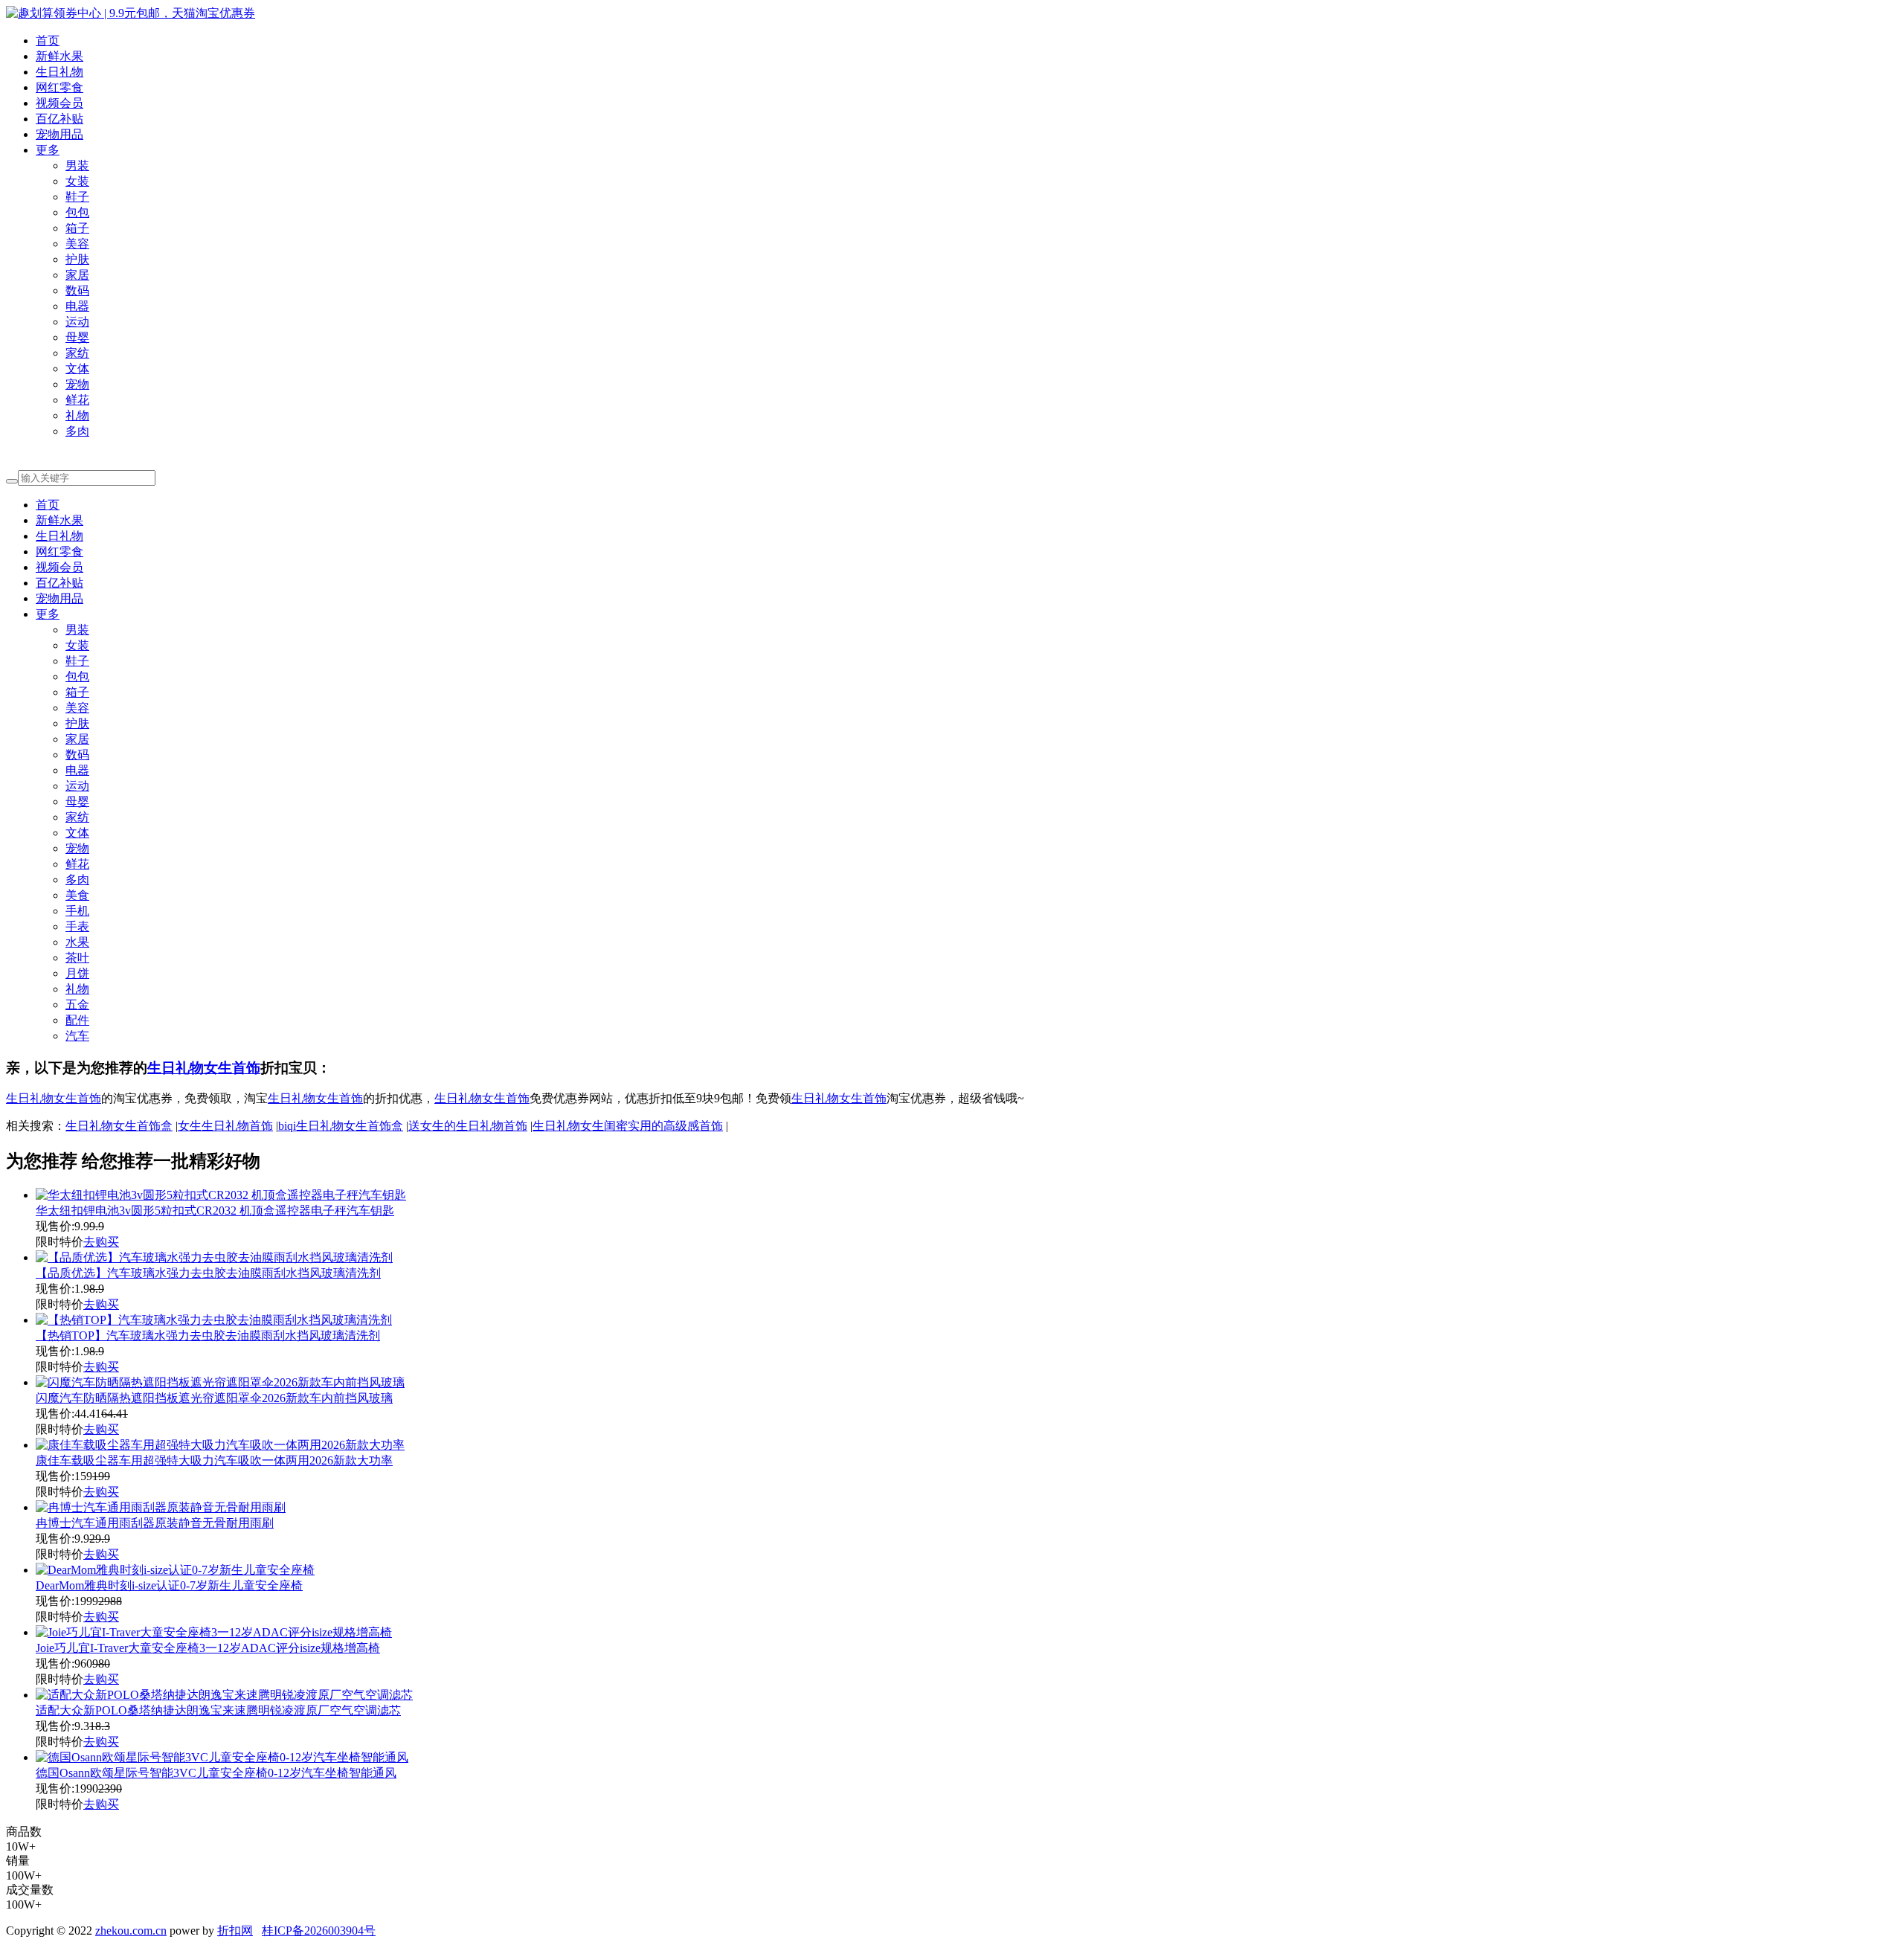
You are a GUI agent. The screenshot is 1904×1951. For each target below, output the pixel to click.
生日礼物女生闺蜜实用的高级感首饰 (628, 1126)
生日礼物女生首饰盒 (119, 1126)
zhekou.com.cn (131, 1931)
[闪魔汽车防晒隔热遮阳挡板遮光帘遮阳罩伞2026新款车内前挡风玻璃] (220, 1382)
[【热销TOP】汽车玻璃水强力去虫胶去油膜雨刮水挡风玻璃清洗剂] (214, 1320)
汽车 (77, 1036)
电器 (77, 306)
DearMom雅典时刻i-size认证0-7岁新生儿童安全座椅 (169, 1585)
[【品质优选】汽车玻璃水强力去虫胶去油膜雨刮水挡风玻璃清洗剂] (214, 1257)
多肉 (77, 431)
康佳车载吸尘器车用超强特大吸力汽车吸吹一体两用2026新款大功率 (214, 1460)
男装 (77, 165)
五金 (77, 1005)
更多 (48, 150)
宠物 (77, 384)
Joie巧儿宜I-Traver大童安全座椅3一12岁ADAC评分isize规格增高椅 (208, 1648)
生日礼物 (59, 72)
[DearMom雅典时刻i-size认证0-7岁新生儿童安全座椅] (175, 1570)
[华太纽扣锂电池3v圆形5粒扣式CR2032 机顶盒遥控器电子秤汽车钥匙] (221, 1195)
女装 (77, 181)
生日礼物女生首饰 (204, 1068)
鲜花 (77, 400)
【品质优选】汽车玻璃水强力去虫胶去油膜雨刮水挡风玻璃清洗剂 (208, 1273)
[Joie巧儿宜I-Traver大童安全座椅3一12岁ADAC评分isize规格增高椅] (214, 1632)
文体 (77, 369)
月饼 (77, 973)
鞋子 (77, 197)
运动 (77, 322)
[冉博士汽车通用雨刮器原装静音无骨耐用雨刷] (161, 1507)
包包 (77, 212)
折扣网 (235, 1931)
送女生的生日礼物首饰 (468, 1126)
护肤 (77, 259)
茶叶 (77, 958)
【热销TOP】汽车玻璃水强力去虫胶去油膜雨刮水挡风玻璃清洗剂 (208, 1336)
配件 (77, 1020)
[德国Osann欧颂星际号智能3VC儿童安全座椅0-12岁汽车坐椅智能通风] (222, 1757)
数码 (77, 290)
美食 (77, 895)
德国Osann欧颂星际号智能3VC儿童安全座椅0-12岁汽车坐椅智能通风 (216, 1773)
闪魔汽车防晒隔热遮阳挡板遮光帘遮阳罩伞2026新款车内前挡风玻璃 (214, 1398)
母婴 (77, 337)
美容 (77, 244)
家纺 (77, 353)
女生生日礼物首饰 (225, 1126)
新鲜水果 (59, 56)
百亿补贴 (59, 119)
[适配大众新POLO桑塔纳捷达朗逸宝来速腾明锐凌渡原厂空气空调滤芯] (224, 1695)
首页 (48, 41)
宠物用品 (59, 134)
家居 (77, 275)
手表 (77, 926)
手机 (77, 911)
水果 (77, 942)
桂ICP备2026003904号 (319, 1931)
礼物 (77, 415)
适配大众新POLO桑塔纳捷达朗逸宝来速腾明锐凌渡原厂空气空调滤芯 (218, 1710)
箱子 (77, 228)
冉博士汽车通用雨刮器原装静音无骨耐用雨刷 (155, 1523)
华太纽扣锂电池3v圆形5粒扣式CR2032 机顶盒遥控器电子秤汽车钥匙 (215, 1211)
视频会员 (59, 103)
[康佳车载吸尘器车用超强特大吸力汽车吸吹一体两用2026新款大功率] (220, 1445)
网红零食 (59, 87)
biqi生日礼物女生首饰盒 (341, 1126)
